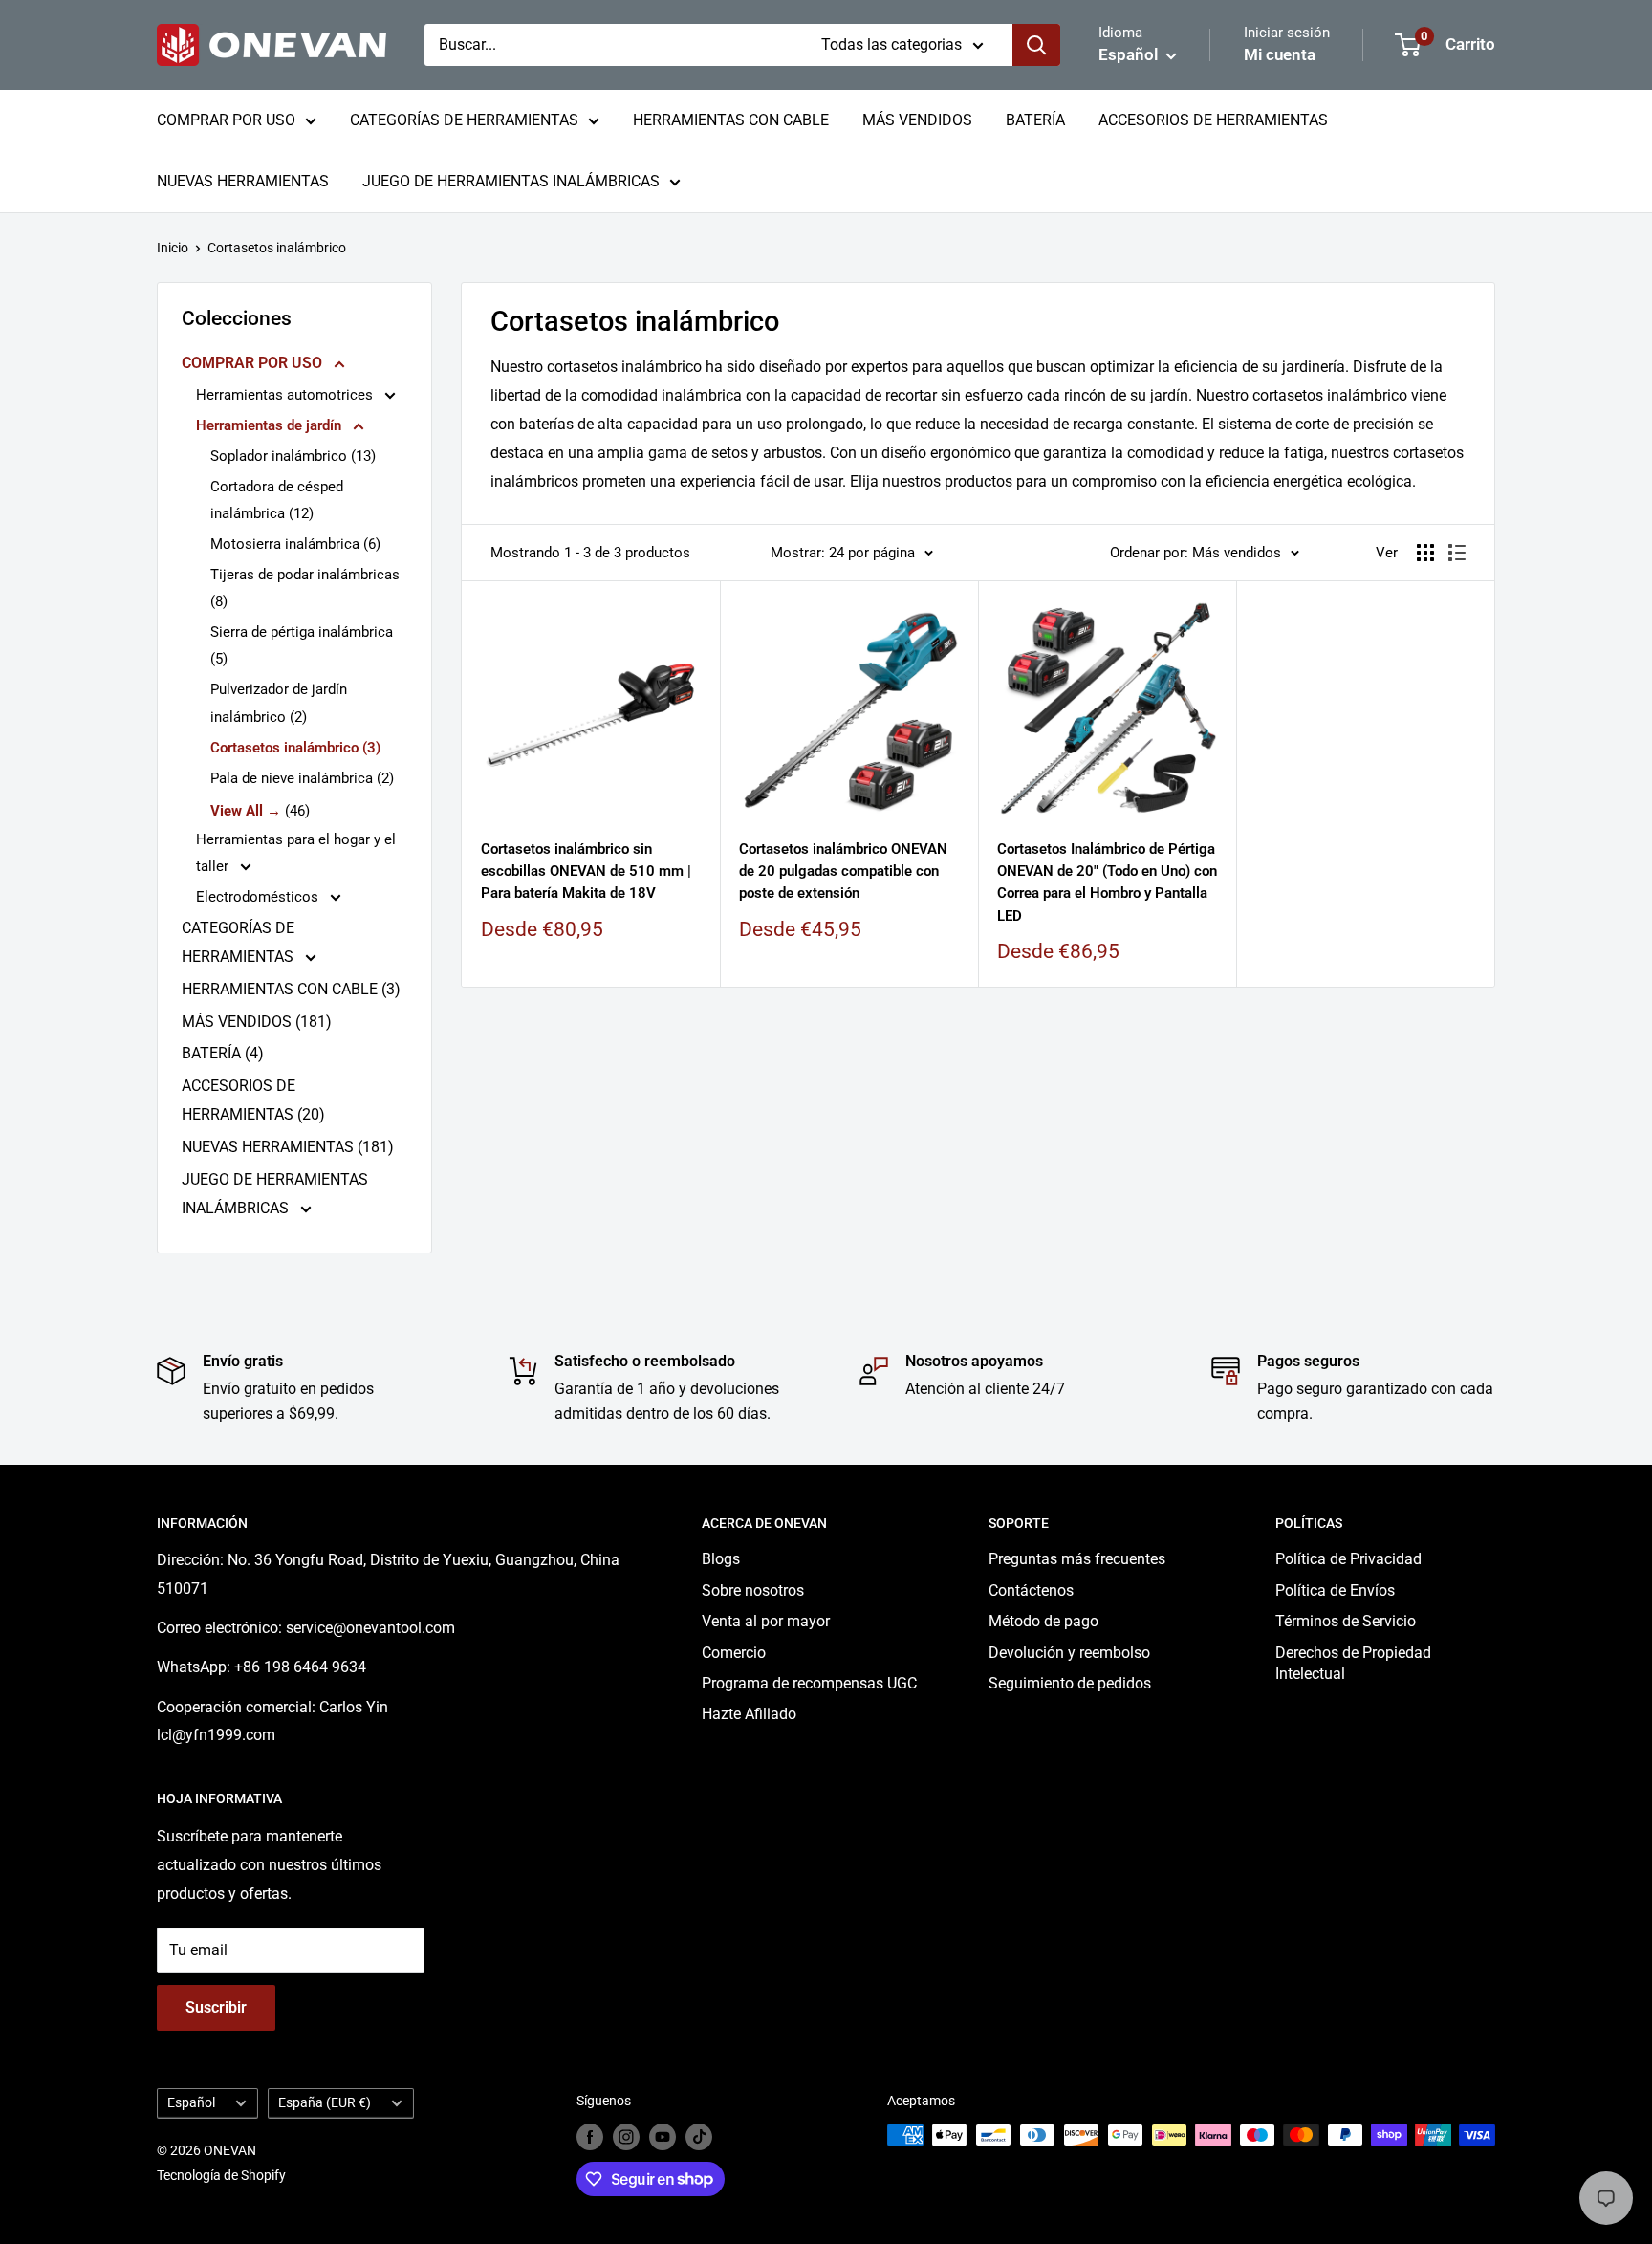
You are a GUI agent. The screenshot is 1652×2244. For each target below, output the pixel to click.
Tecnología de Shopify (221, 2175)
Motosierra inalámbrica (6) (295, 544)
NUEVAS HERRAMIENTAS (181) (288, 1147)
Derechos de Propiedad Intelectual (1353, 1663)
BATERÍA (1035, 120)
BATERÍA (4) (223, 1053)
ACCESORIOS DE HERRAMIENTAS (1213, 120)
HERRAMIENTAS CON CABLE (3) (291, 989)
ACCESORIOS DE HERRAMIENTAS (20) (253, 1100)
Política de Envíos (1335, 1590)
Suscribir (216, 2007)
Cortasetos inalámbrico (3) (295, 748)
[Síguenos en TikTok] (699, 2137)
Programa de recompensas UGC (809, 1683)
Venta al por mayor (766, 1621)
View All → (246, 811)
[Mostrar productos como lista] (1457, 553)
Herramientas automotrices (286, 395)
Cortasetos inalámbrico (277, 248)
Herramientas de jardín (271, 425)
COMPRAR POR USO (226, 120)
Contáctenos (1031, 1590)
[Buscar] (1036, 45)
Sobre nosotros (753, 1590)
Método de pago (1043, 1621)
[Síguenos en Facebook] (590, 2137)
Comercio (734, 1653)
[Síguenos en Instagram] (626, 2137)
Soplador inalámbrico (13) (293, 456)
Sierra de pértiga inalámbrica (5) (302, 645)
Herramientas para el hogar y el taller (296, 853)
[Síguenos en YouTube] (663, 2137)
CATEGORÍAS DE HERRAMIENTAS (464, 120)
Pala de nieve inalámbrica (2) (302, 778)
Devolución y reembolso (1069, 1653)
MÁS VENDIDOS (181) (257, 1022)
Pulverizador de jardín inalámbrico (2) (279, 703)
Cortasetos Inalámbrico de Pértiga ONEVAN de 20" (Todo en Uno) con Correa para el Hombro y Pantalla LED (1107, 882)
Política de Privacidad (1348, 1559)
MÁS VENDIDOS (917, 120)
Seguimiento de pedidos (1070, 1683)
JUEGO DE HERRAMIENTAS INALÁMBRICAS (511, 181)
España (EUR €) (325, 2102)
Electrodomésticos (259, 897)
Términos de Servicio (1346, 1621)
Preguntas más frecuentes (1077, 1559)
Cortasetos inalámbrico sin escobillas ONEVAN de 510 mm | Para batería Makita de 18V (586, 871)
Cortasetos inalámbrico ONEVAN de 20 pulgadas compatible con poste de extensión (843, 871)
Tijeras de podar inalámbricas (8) (305, 588)
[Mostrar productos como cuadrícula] (1425, 553)
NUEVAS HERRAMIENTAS (243, 181)
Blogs (721, 1559)
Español (191, 2102)
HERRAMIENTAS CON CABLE (731, 120)
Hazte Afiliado (749, 1714)
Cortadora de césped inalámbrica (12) (277, 500)
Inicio (173, 248)
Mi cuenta (1280, 54)
